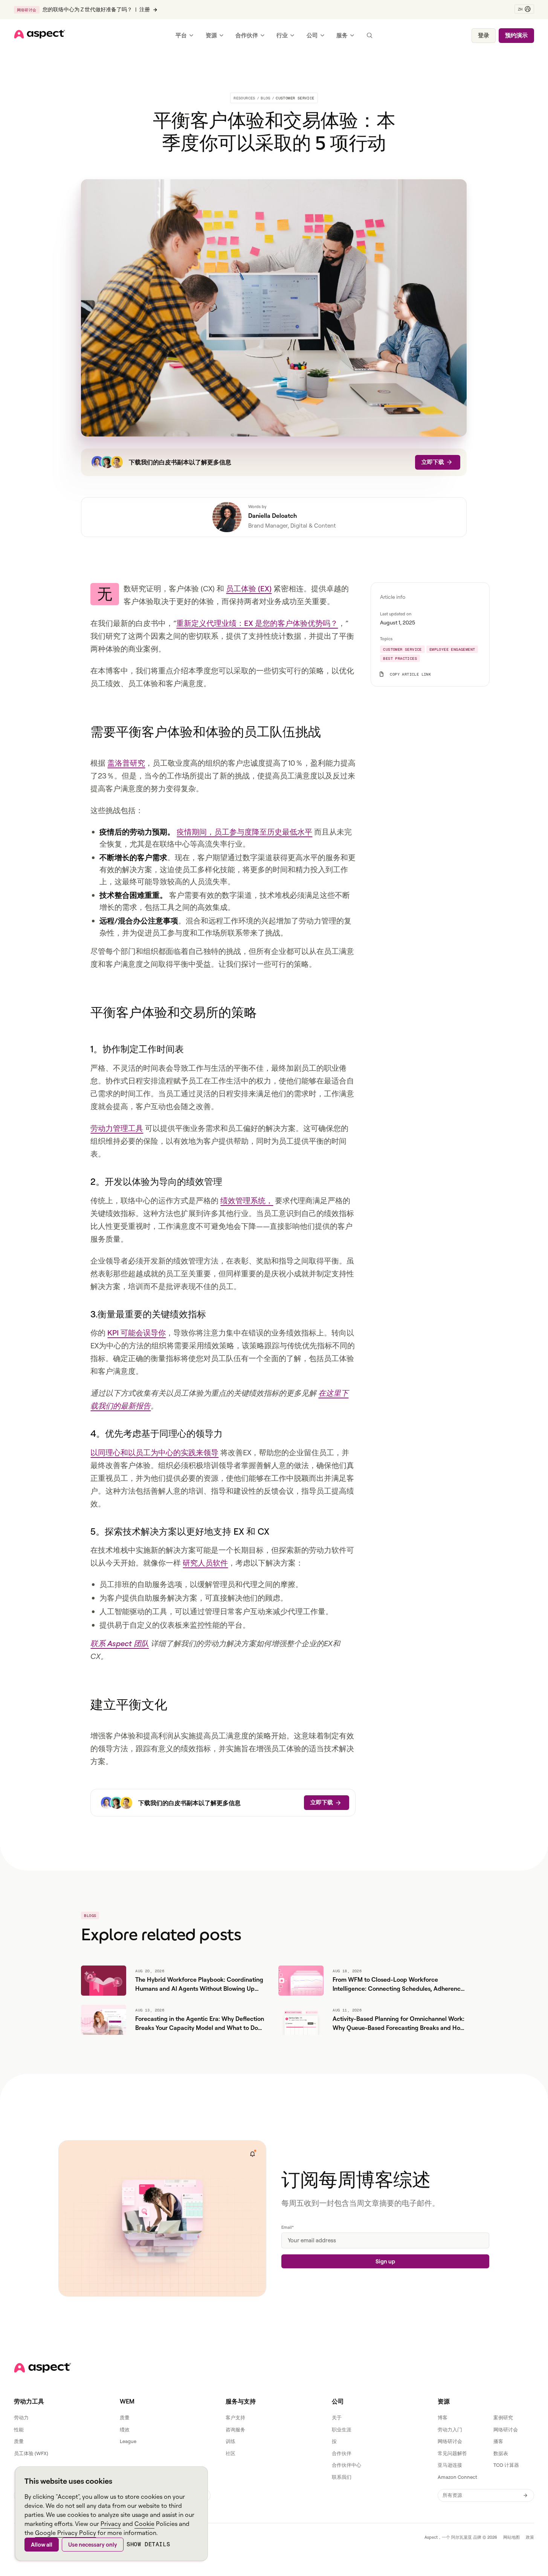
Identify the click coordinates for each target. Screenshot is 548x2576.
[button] (524, 9)
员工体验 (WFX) (31, 2453)
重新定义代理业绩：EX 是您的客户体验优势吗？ (257, 623)
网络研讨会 (506, 2429)
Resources (244, 98)
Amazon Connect (457, 2477)
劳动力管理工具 (117, 1128)
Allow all (42, 2545)
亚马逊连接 (450, 2465)
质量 (19, 2441)
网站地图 (511, 2537)
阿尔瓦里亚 (462, 2537)
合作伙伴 (342, 2453)
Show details (148, 2544)
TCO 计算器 (506, 2465)
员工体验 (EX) (249, 588)
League (128, 2441)
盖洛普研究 (126, 763)
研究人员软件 (205, 1563)
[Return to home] (43, 2368)
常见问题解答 (452, 2453)
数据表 (501, 2453)
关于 (337, 2417)
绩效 (125, 2429)
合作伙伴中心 (347, 2465)
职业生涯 (342, 2429)
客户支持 (235, 2417)
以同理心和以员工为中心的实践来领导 (154, 1452)
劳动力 (21, 2417)
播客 (498, 2441)
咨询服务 (235, 2429)
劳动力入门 (450, 2429)
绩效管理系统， (247, 1200)
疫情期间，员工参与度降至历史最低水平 (244, 832)
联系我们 (342, 2477)
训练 (230, 2441)
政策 (530, 2537)
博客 (443, 2417)
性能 (19, 2429)
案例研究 (503, 2417)
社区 (230, 2453)
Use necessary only (93, 2545)
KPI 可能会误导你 (137, 1333)
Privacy (111, 2524)
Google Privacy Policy (66, 2533)
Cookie (144, 2524)
